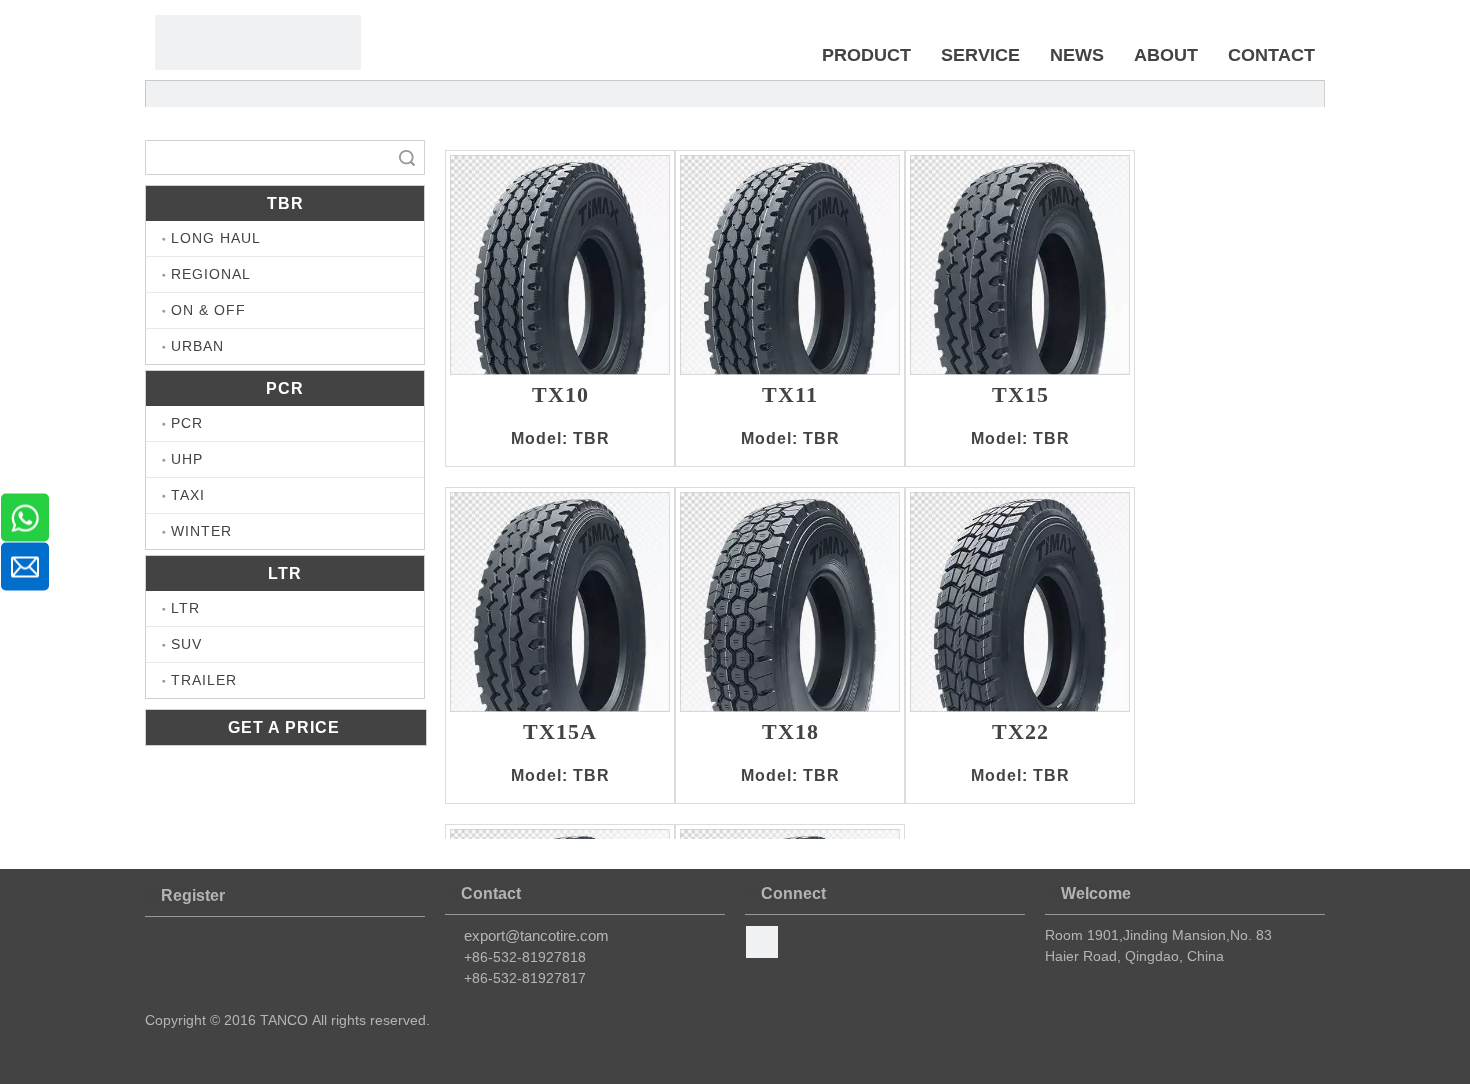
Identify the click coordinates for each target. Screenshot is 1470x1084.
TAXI (188, 495)
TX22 (1020, 733)
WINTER (201, 531)
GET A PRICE (286, 727)
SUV (186, 644)
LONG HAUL (216, 238)
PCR (187, 423)
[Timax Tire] (258, 42)
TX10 (560, 396)
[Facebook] (762, 942)
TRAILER (204, 680)
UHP (187, 459)
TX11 (790, 396)
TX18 (790, 733)
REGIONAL (211, 274)
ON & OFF (208, 310)
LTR (185, 608)
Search (407, 157)
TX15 (1020, 396)
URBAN (197, 346)
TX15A (560, 733)
